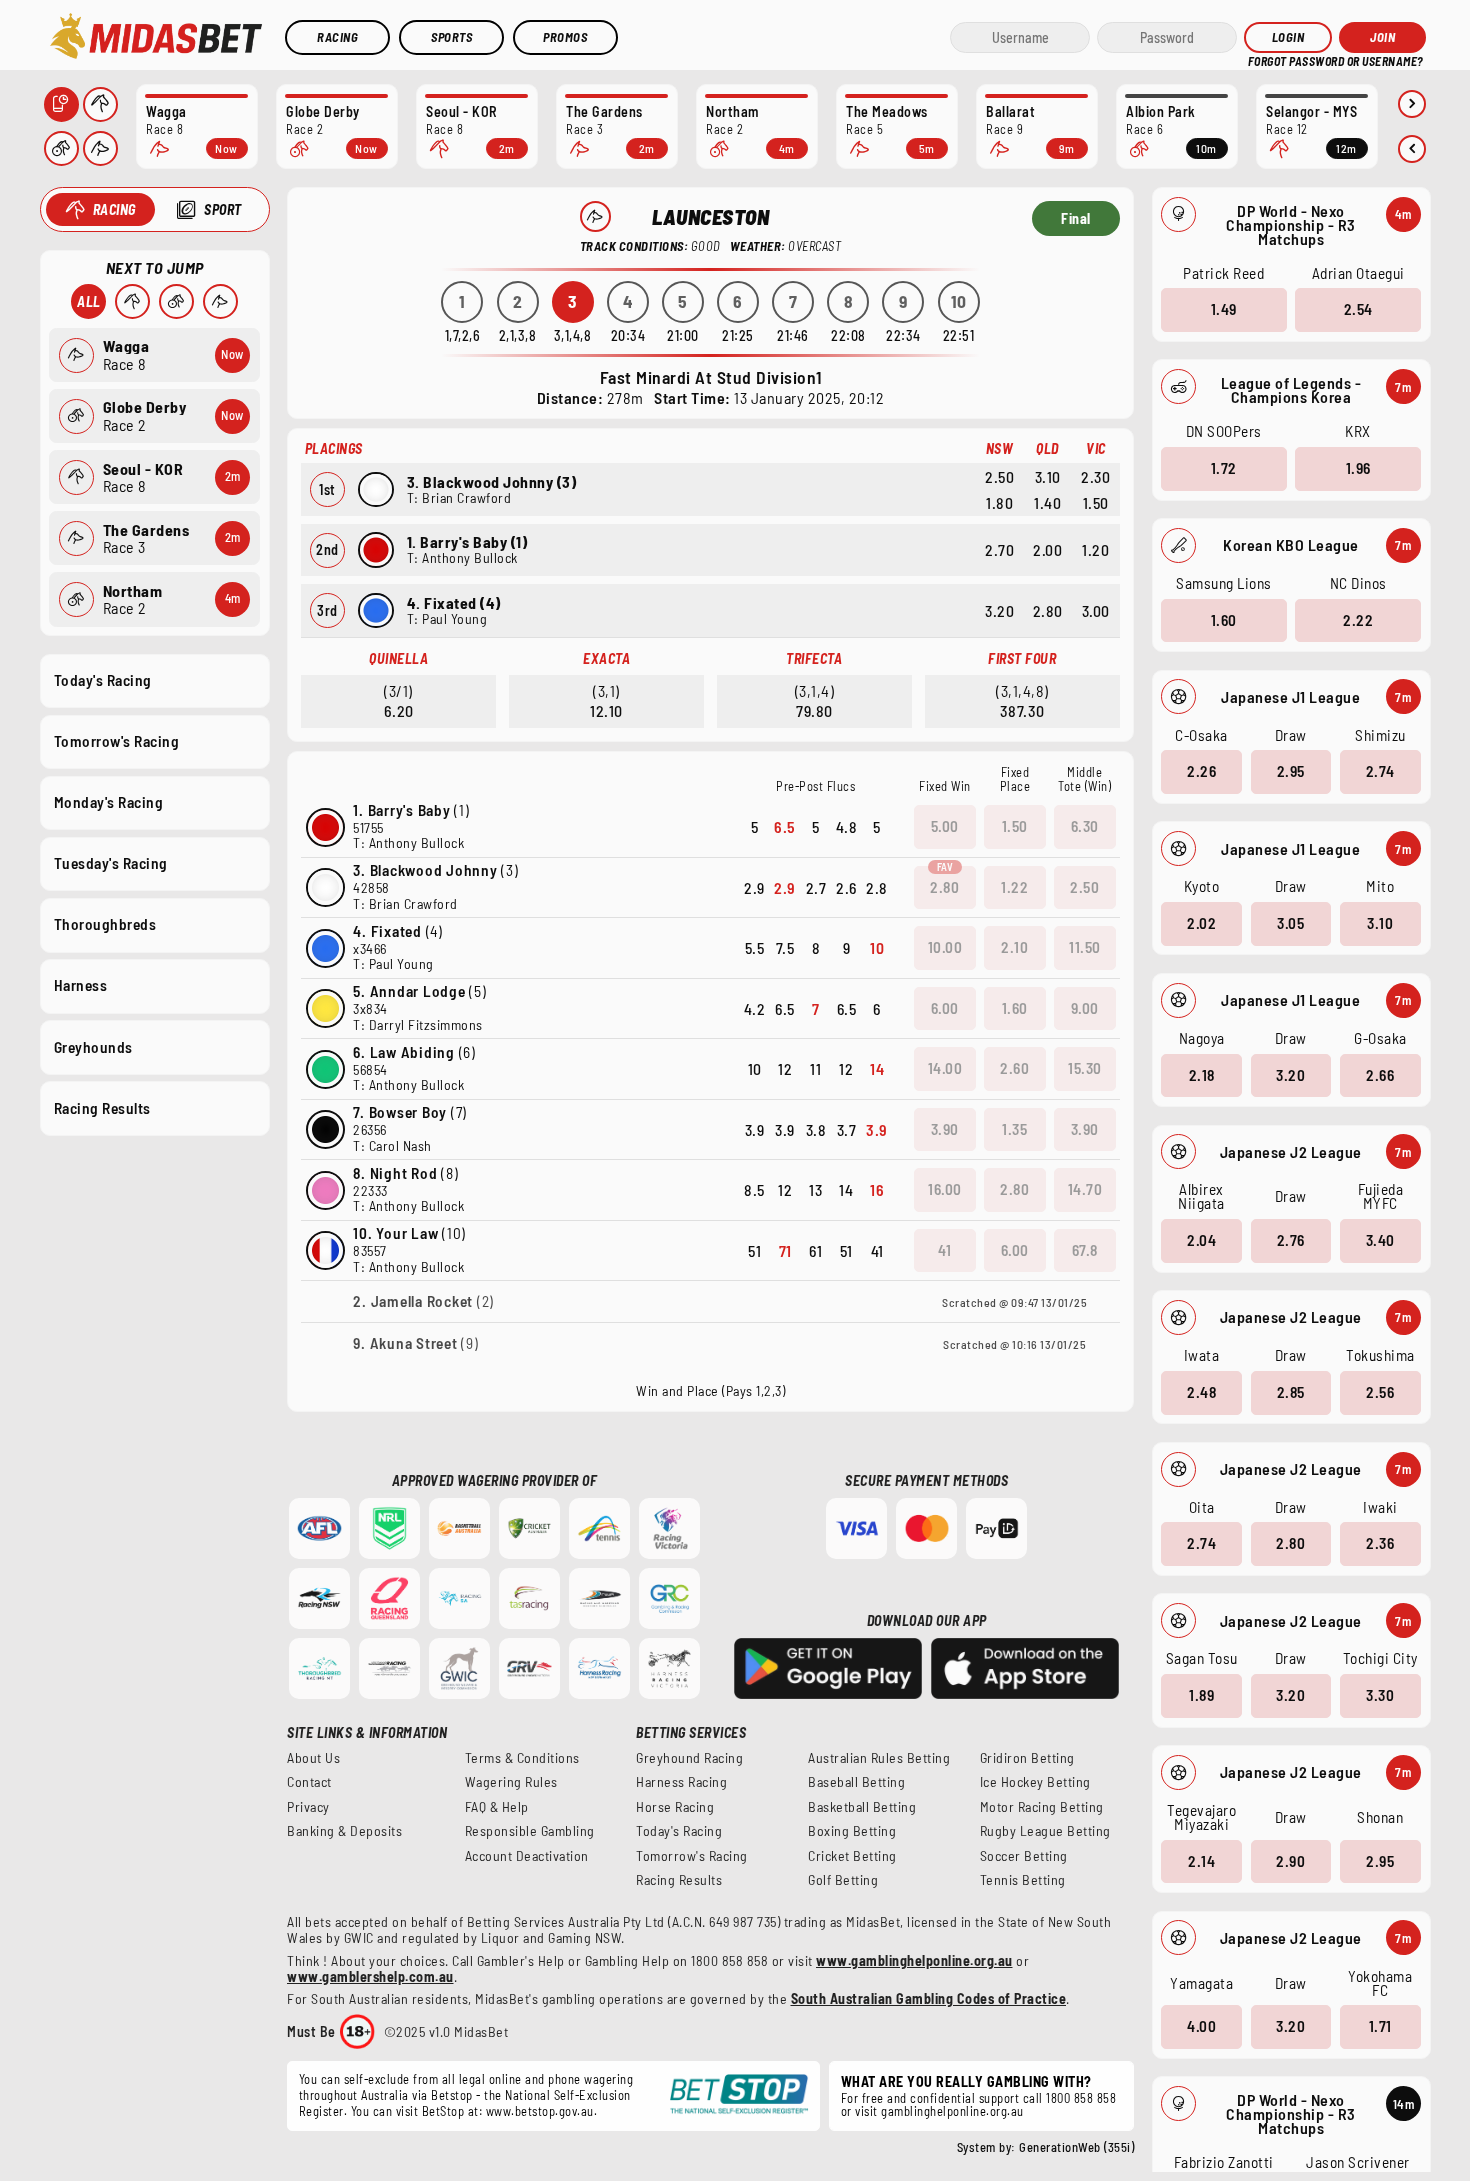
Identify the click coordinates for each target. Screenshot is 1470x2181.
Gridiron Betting (1027, 1758)
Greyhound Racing (689, 1758)
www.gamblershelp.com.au (370, 1976)
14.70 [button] (1085, 1189)
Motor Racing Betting (1042, 1807)
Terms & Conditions (522, 1758)
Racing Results (102, 1108)
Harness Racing (681, 1782)
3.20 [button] (1290, 1075)
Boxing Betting (852, 1831)
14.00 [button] (945, 1068)
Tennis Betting (1023, 1880)
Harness (81, 985)
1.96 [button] (1358, 468)
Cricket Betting (852, 1856)
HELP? (1261, 59)
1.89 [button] (1201, 1695)
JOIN (1382, 37)
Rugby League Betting (1045, 1831)
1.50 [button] (1015, 826)
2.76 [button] (1291, 1240)
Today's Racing (103, 680)
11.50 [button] (1085, 947)
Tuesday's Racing (111, 863)
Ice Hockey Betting (1035, 1782)
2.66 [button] (1380, 1075)
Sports (451, 37)
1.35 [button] (1014, 1129)
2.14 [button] (1201, 1861)
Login (1288, 37)
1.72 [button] (1224, 468)
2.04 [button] (1201, 1240)
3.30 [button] (1380, 1695)
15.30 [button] (1085, 1068)
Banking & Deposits (344, 1831)
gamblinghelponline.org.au (952, 2111)
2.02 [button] (1201, 923)
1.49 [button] (1224, 309)
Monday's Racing (109, 802)
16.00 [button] (945, 1189)
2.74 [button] (1380, 771)
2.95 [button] (1291, 771)
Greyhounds (93, 1047)
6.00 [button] (945, 1008)
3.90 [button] (945, 1129)
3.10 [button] (1380, 923)
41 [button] (944, 1250)
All (89, 301)
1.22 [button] (1014, 887)
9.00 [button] (1085, 1008)
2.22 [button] (1358, 620)
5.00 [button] (945, 826)
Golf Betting (843, 1880)
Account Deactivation (527, 1856)
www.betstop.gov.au (540, 2111)
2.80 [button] (1290, 1543)
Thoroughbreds (105, 924)
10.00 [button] (945, 947)
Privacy (308, 1807)
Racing (337, 37)
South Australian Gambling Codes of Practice (929, 1998)
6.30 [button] (1085, 826)
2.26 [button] (1201, 771)
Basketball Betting (862, 1807)
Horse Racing (675, 1807)
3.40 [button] (1380, 1240)
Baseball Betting (856, 1782)
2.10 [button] (1014, 947)
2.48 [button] (1201, 1392)
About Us (313, 1758)
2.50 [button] (1084, 887)
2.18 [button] (1202, 1075)
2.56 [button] (1380, 1392)
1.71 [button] (1380, 2026)
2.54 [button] (1358, 309)
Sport (223, 209)
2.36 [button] (1380, 1543)
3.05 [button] (1290, 923)
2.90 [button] (1290, 1861)
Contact (309, 1782)
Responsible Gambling (530, 1831)
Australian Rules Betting (879, 1758)
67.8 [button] (1085, 1250)
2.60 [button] (1014, 1068)
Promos (565, 37)
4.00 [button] (1201, 2026)
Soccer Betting (1024, 1856)
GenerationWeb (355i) (1076, 2147)
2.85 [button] (1291, 1392)
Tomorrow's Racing (117, 741)
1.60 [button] (1224, 620)
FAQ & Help (497, 1807)
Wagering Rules (511, 1782)
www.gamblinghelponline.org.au (914, 1960)
